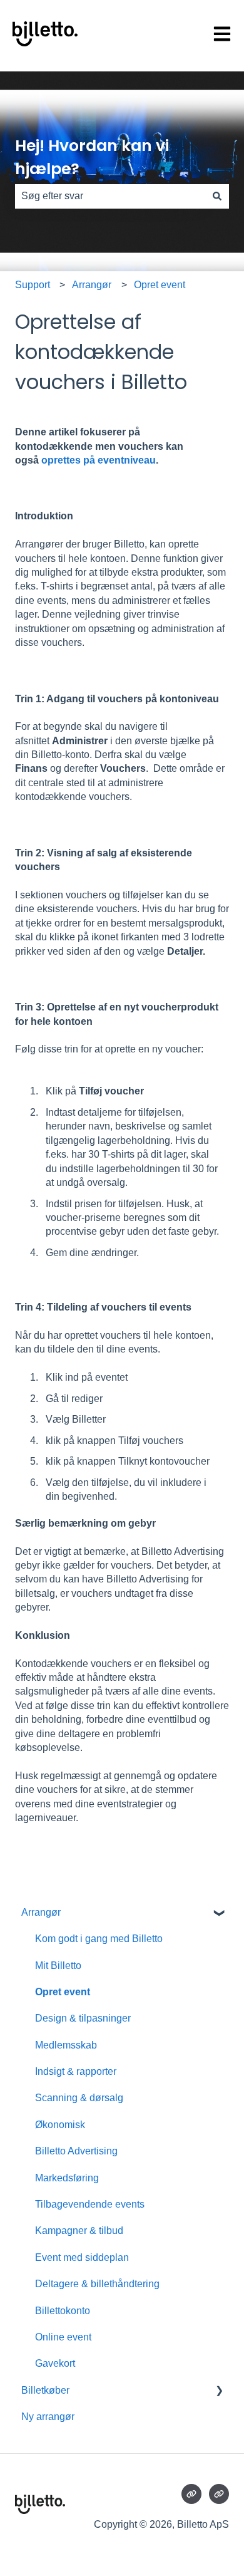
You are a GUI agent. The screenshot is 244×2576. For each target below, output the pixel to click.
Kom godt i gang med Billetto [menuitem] (99, 1939)
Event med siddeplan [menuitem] (82, 2257)
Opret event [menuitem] (63, 1992)
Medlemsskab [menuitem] (66, 2045)
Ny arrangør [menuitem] (48, 2417)
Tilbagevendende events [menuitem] (90, 2204)
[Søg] (217, 196)
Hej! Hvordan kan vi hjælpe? (92, 158)
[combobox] (110, 196)
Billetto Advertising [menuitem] (76, 2151)
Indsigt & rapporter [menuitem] (76, 2071)
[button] (219, 1914)
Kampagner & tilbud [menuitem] (79, 2231)
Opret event (160, 285)
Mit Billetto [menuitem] (58, 1966)
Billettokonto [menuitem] (63, 2311)
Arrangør (92, 285)
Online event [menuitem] (63, 2337)
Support (33, 285)
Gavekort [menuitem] (55, 2363)
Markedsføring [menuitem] (67, 2178)
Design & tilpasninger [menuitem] (83, 2018)
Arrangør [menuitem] (41, 1912)
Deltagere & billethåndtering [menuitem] (97, 2284)
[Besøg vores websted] (191, 2494)
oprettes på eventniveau (99, 460)
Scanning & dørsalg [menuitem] (79, 2098)
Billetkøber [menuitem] (45, 2390)
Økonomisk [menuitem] (60, 2125)
